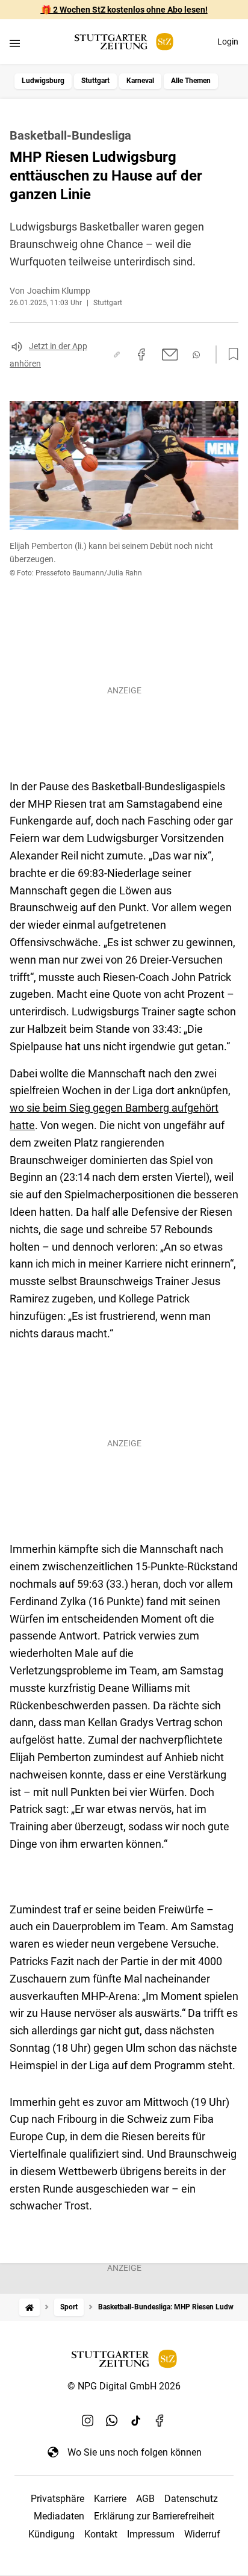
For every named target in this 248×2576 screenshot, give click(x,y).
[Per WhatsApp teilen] (196, 355)
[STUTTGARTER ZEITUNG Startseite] (124, 42)
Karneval (140, 81)
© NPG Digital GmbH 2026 (124, 2386)
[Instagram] (88, 2421)
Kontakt (101, 2534)
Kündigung (51, 2534)
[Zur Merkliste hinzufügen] (230, 355)
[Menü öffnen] (15, 43)
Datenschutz (191, 2499)
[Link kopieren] (117, 355)
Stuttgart (95, 81)
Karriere (110, 2499)
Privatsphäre (57, 2499)
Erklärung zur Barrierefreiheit (154, 2516)
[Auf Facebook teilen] (141, 355)
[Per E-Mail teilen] (170, 355)
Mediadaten (59, 2516)
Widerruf (202, 2534)
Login (228, 42)
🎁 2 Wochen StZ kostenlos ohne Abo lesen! (124, 10)
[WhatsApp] (112, 2421)
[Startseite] (29, 2307)
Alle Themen (191, 81)
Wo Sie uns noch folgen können (135, 2452)
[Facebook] (160, 2421)
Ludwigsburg (43, 81)
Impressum (151, 2534)
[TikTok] (136, 2421)
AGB (145, 2499)
